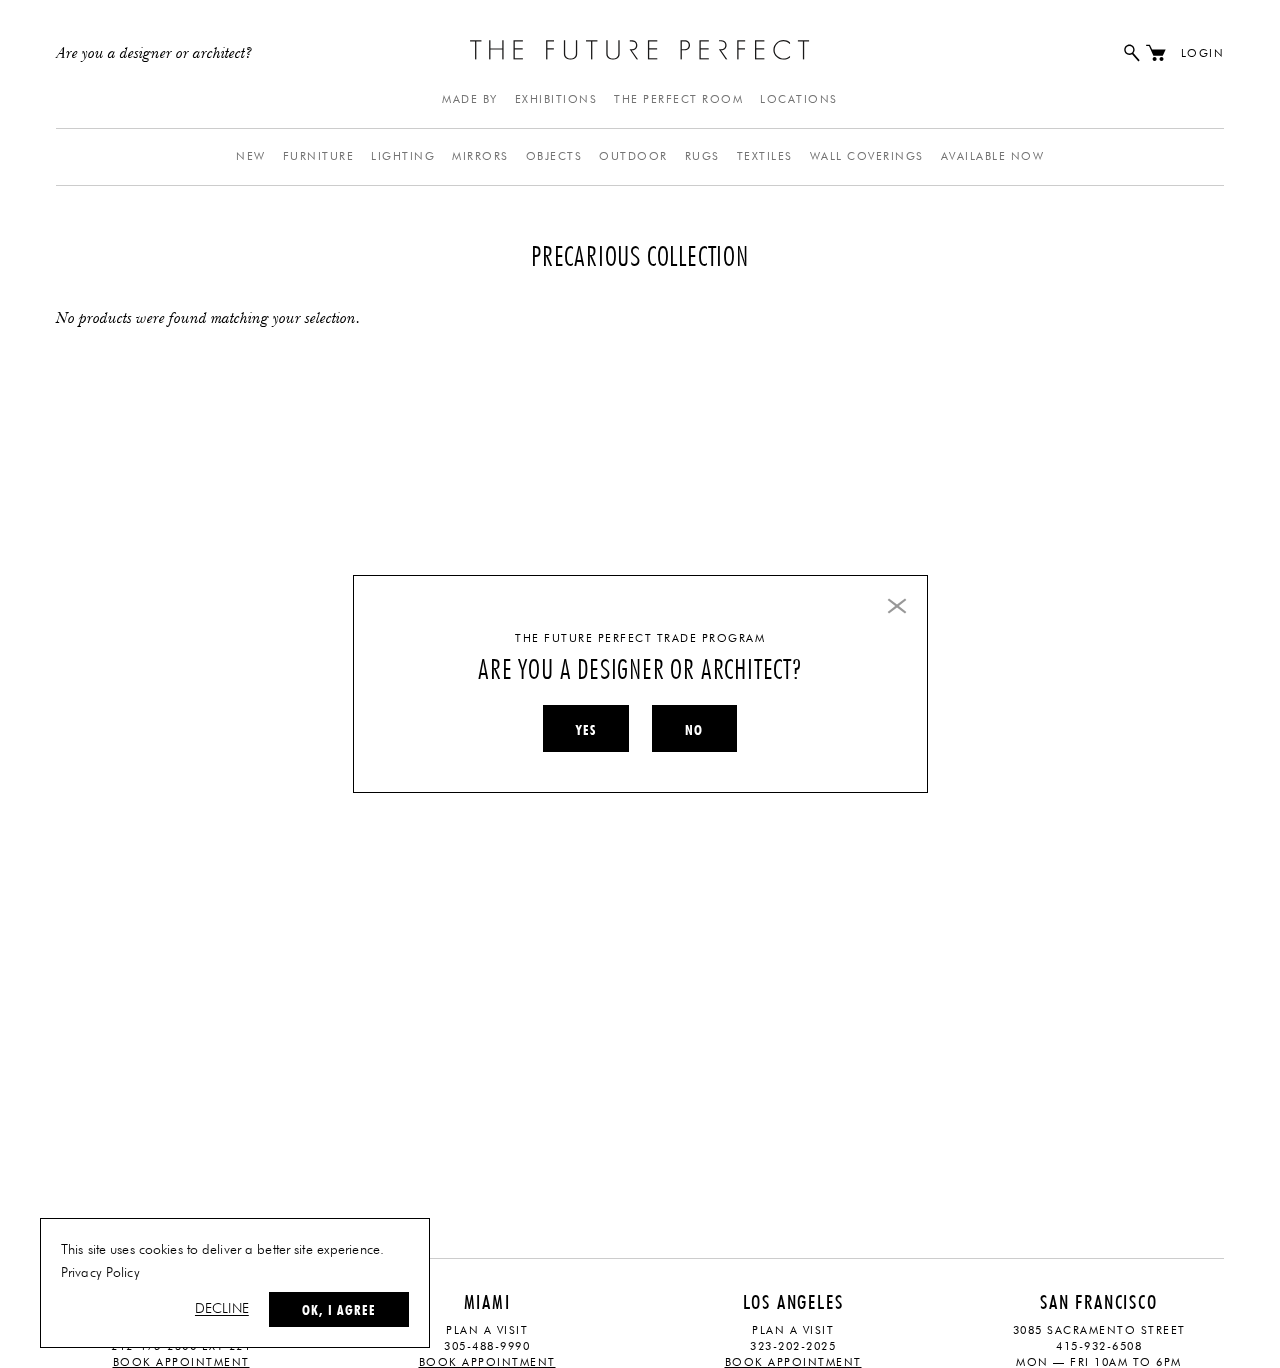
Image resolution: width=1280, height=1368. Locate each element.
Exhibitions (556, 99)
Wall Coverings (867, 156)
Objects (554, 156)
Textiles (765, 156)
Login (1203, 53)
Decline (222, 1309)
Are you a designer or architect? (154, 54)
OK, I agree (339, 1310)
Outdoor (633, 156)
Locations (799, 99)
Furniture (319, 156)
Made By (470, 99)
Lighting (403, 156)
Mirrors (480, 156)
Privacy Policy (100, 1273)
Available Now (993, 156)
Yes (586, 730)
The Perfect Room (678, 99)
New (251, 156)
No (694, 730)
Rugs (702, 156)
